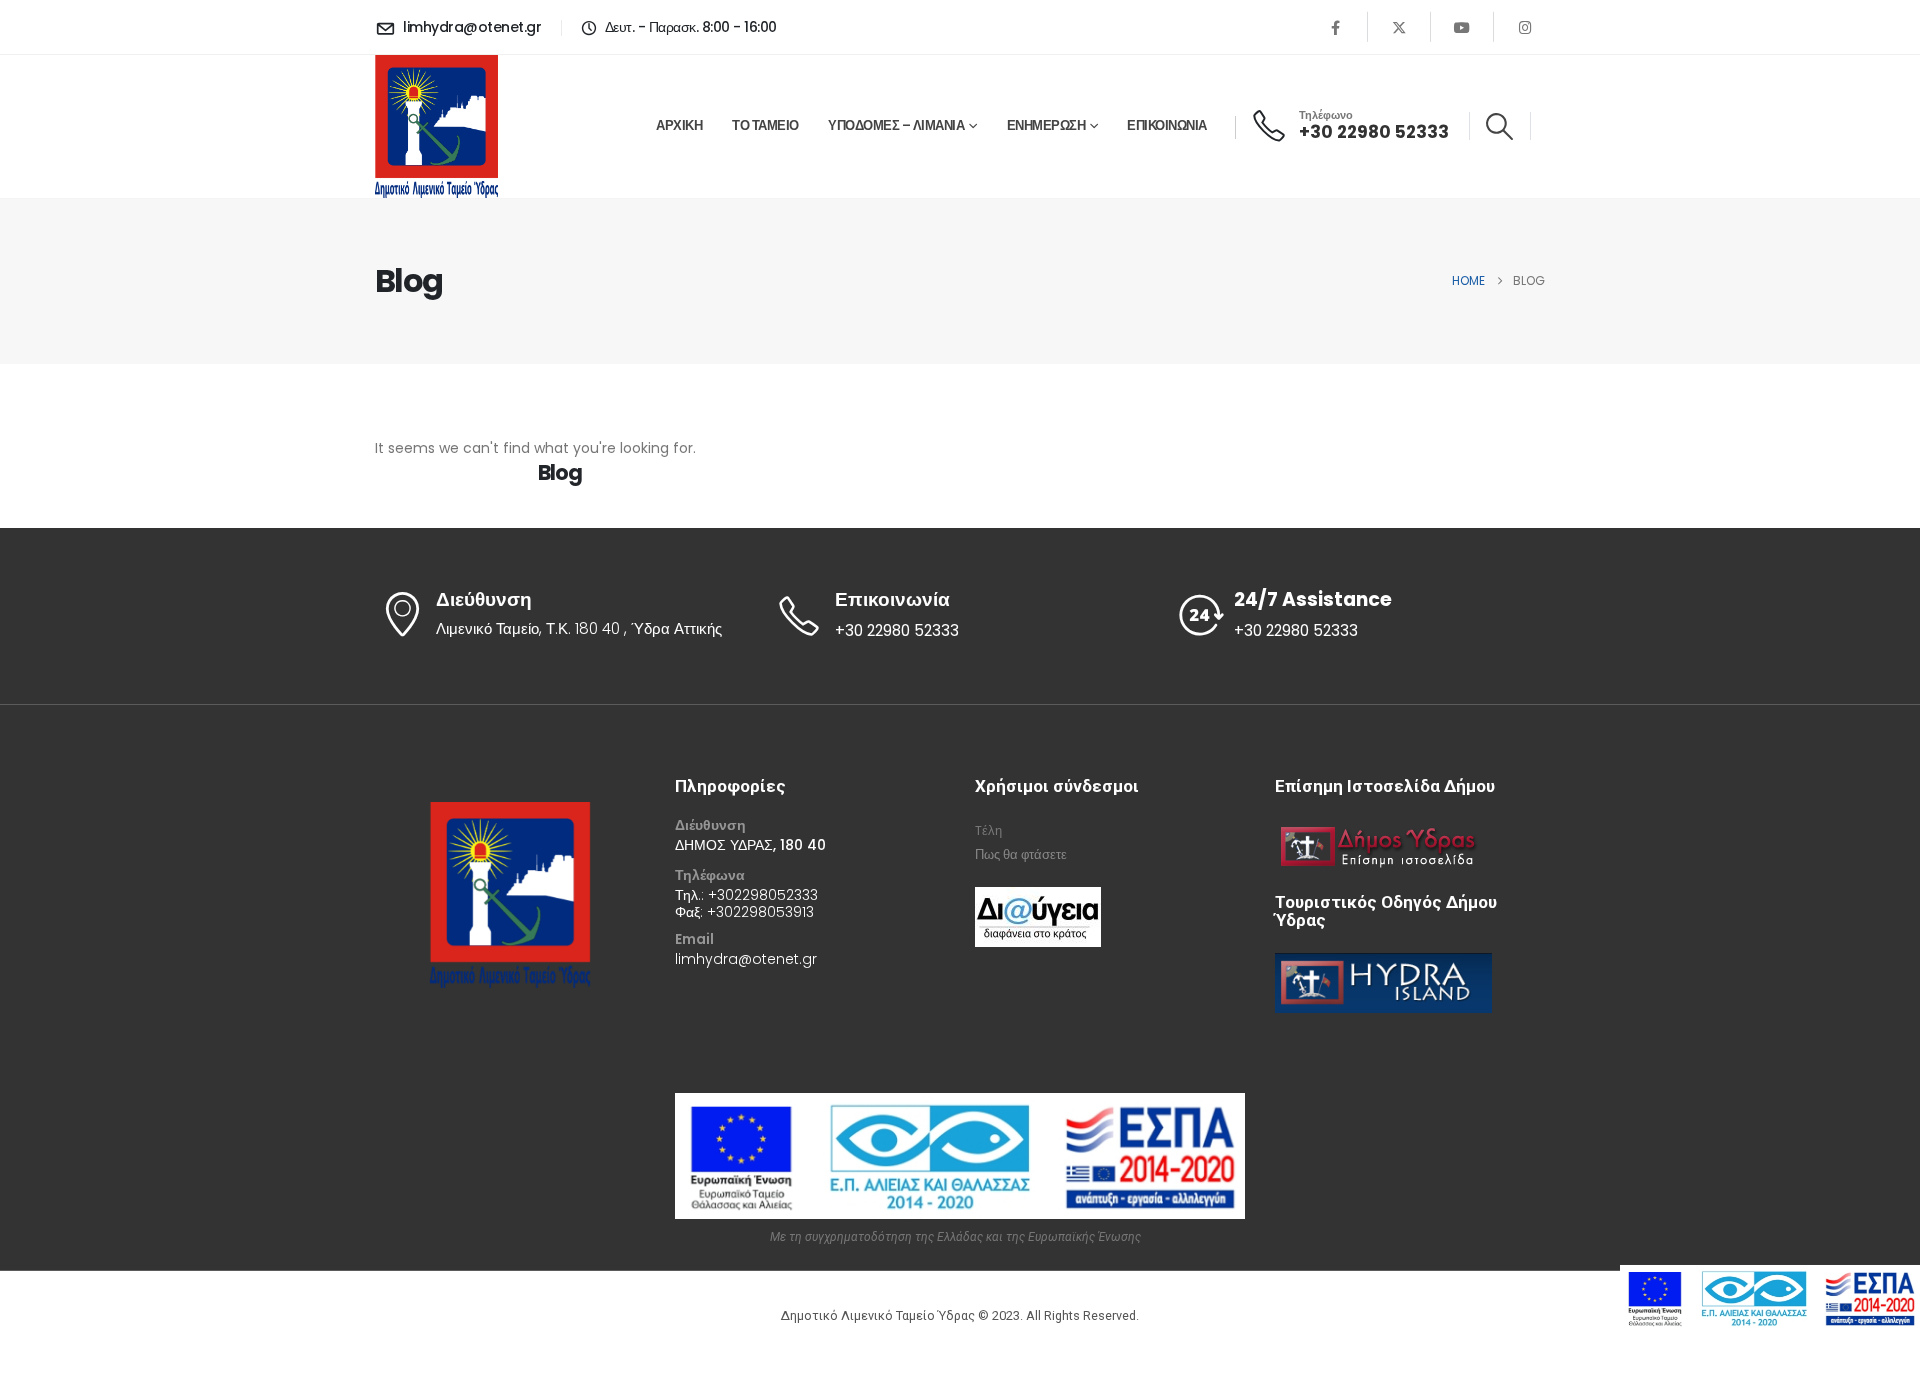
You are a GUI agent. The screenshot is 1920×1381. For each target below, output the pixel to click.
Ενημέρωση (1046, 125)
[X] (1399, 27)
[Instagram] (1525, 27)
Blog (560, 472)
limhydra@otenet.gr (746, 959)
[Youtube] (1462, 27)
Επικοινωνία (1167, 125)
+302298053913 (760, 912)
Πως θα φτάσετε (1021, 854)
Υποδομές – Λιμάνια (896, 125)
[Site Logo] (436, 126)
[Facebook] (1336, 27)
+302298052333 (763, 895)
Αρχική (679, 125)
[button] (1500, 126)
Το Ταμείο (765, 125)
